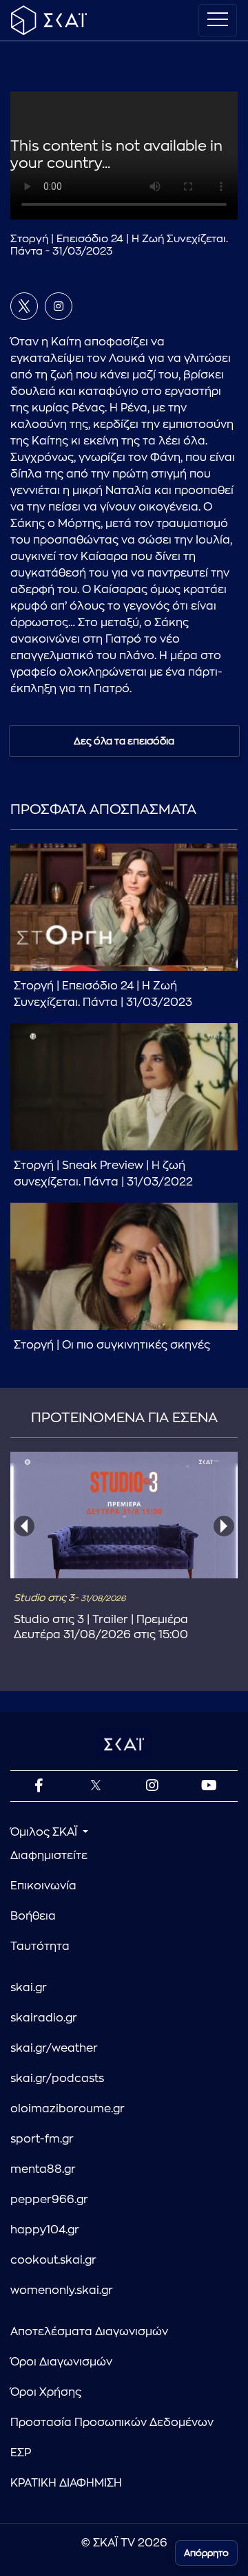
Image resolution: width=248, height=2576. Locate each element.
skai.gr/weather (54, 2048)
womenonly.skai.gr (62, 2290)
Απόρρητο (206, 2553)
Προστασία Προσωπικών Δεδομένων (112, 2423)
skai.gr (29, 1988)
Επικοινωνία (43, 1886)
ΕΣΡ (21, 2453)
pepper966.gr (49, 2200)
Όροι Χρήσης (46, 2392)
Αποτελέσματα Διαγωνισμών (89, 2332)
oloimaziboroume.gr (68, 2109)
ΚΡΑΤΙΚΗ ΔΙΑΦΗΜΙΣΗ (66, 2483)
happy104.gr (45, 2230)
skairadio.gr (44, 2018)
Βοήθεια (33, 1916)
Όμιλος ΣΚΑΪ (45, 1832)
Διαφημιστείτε (49, 1856)
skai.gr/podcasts (57, 2079)
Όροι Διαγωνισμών (61, 2362)
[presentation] (24, 1526)
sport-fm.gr (42, 2139)
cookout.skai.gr (53, 2260)
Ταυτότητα (40, 1946)
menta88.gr (43, 2169)
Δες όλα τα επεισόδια (124, 741)
